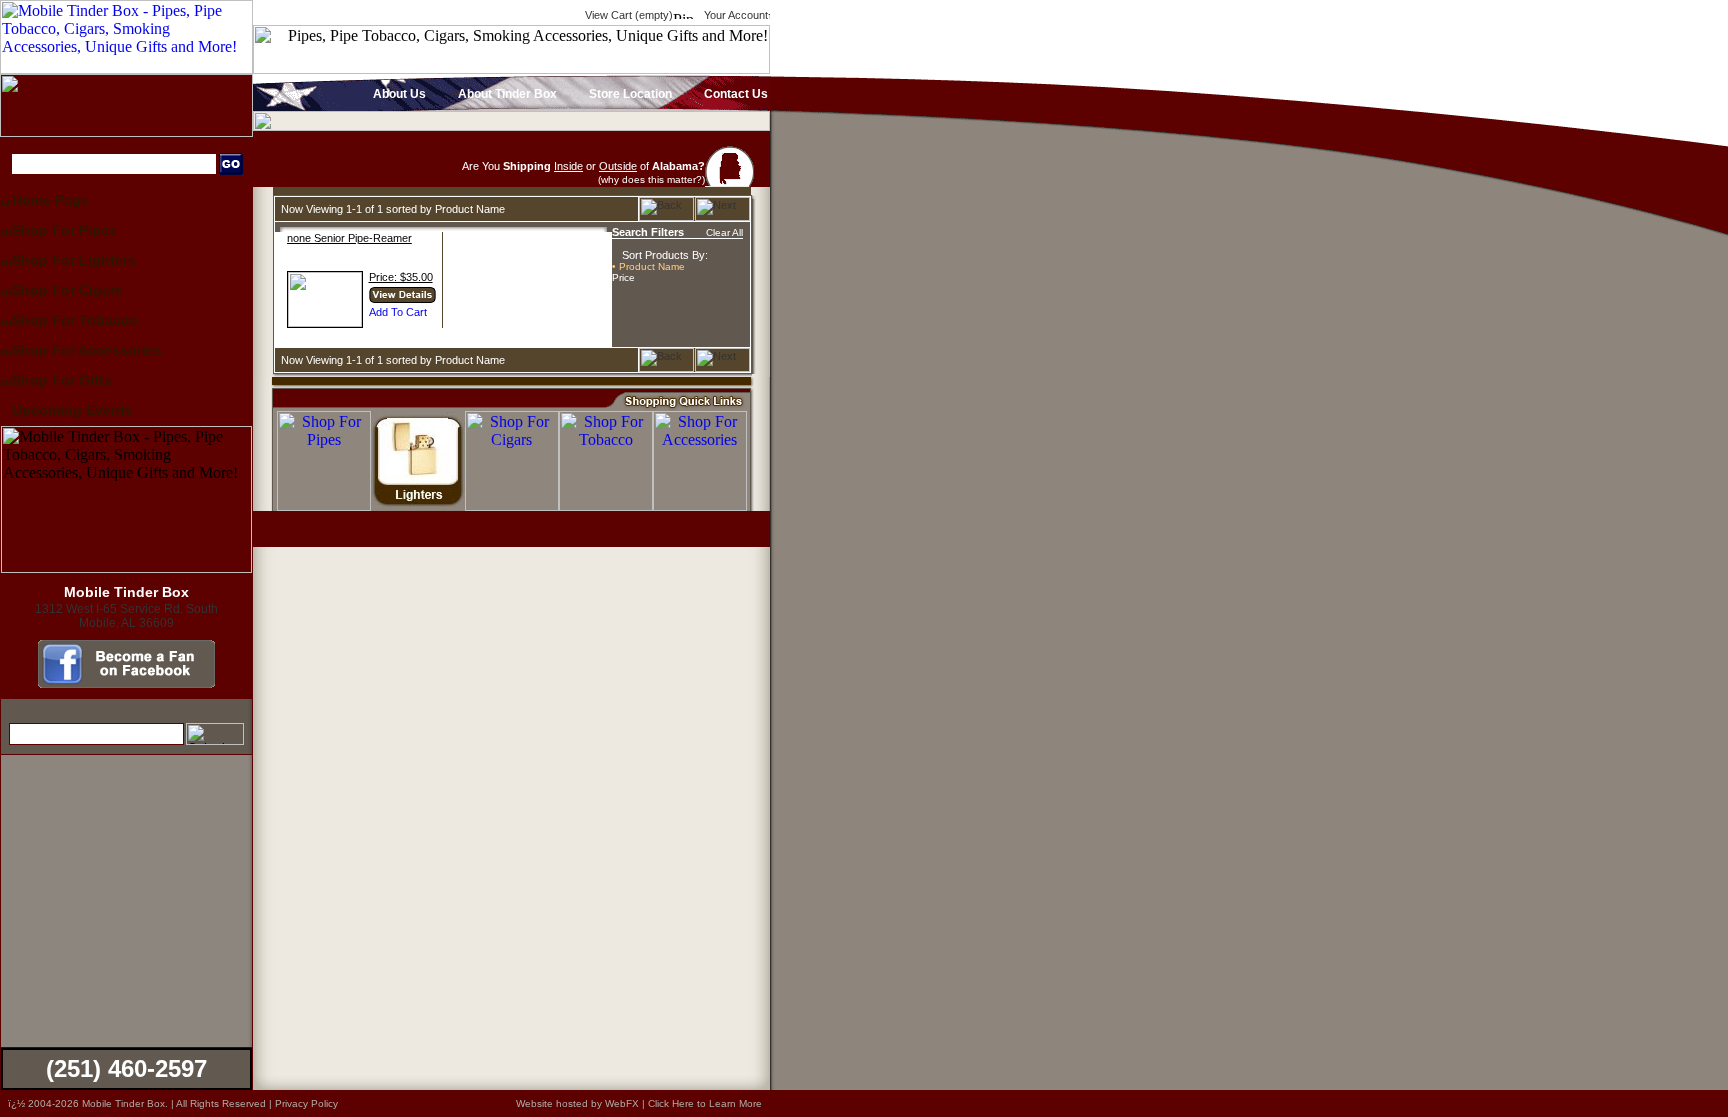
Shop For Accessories (87, 350)
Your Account (734, 15)
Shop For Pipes (64, 230)
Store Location (629, 94)
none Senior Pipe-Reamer (349, 238)
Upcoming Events (72, 410)
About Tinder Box (506, 94)
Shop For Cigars (67, 290)
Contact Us (734, 94)
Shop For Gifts (62, 380)
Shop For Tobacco (75, 320)
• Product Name (648, 266)
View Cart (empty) (627, 15)
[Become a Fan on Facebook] (126, 683)
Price (623, 277)
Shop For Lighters (74, 260)
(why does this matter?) (651, 179)
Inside (568, 166)
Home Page (50, 200)
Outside (618, 166)
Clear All (724, 232)
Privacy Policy (306, 1103)
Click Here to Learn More (705, 1103)
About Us (398, 94)
